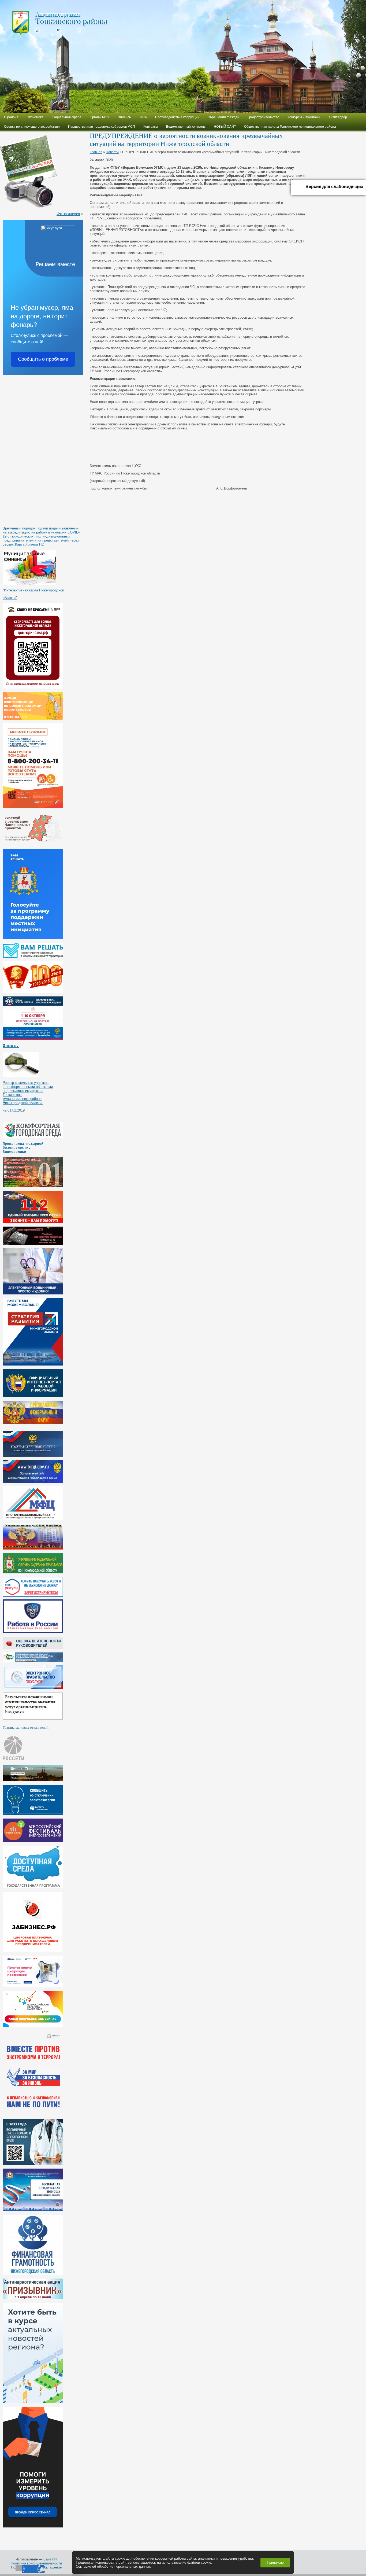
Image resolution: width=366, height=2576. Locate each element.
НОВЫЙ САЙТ (225, 127)
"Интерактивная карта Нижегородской (33, 590)
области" (10, 598)
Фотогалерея (68, 213)
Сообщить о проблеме (43, 359)
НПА (143, 117)
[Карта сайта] (79, 30)
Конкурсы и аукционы (304, 117)
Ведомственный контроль (186, 127)
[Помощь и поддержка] (33, 1456)
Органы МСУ (100, 117)
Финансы (125, 117)
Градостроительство (263, 117)
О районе (11, 117)
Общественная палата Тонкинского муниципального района (290, 127)
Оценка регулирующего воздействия (32, 127)
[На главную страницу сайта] (37, 30)
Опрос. (11, 1046)
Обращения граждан (223, 117)
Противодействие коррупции (177, 117)
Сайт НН (50, 2559)
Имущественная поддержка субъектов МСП (102, 127)
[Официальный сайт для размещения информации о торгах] (33, 1482)
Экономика (35, 117)
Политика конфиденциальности (36, 2563)
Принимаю (275, 2562)
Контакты (151, 127)
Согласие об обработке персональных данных (113, 2566)
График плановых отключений (26, 1727)
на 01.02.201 (13, 1110)
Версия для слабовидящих (334, 187)
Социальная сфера (67, 117)
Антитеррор (338, 117)
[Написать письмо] (58, 30)
